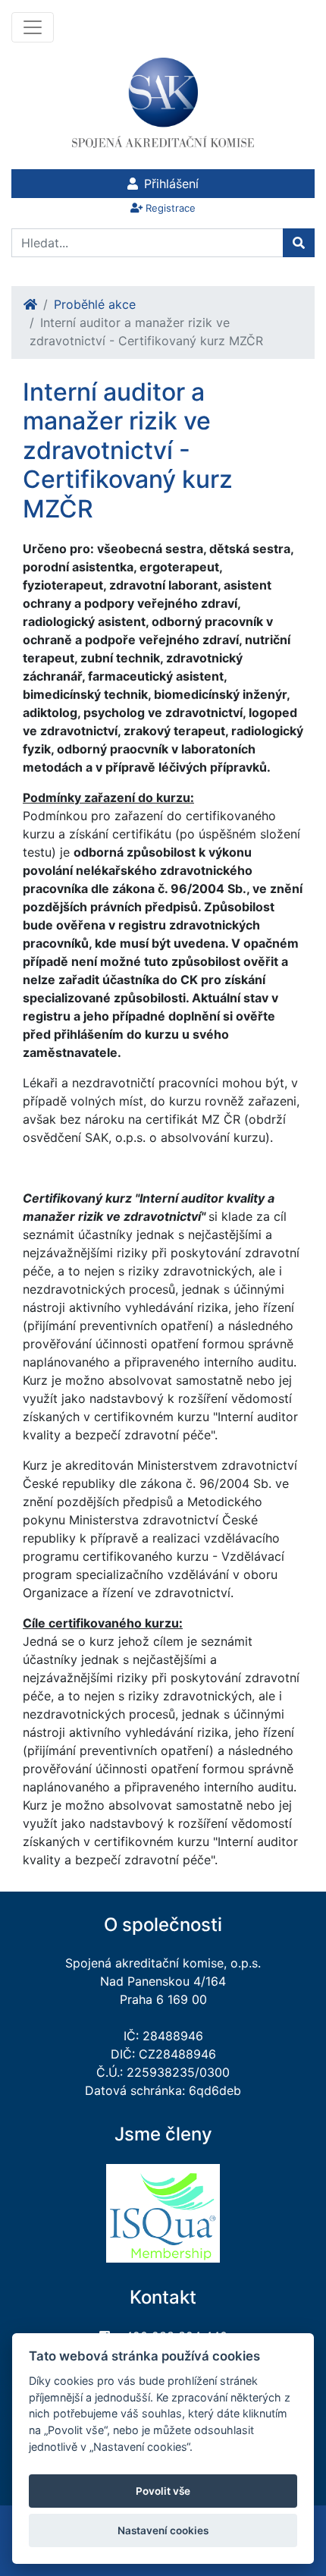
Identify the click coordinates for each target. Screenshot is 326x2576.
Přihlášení (171, 184)
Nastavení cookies (163, 2530)
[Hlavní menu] (33, 27)
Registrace (171, 208)
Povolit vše (163, 2491)
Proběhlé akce (95, 304)
